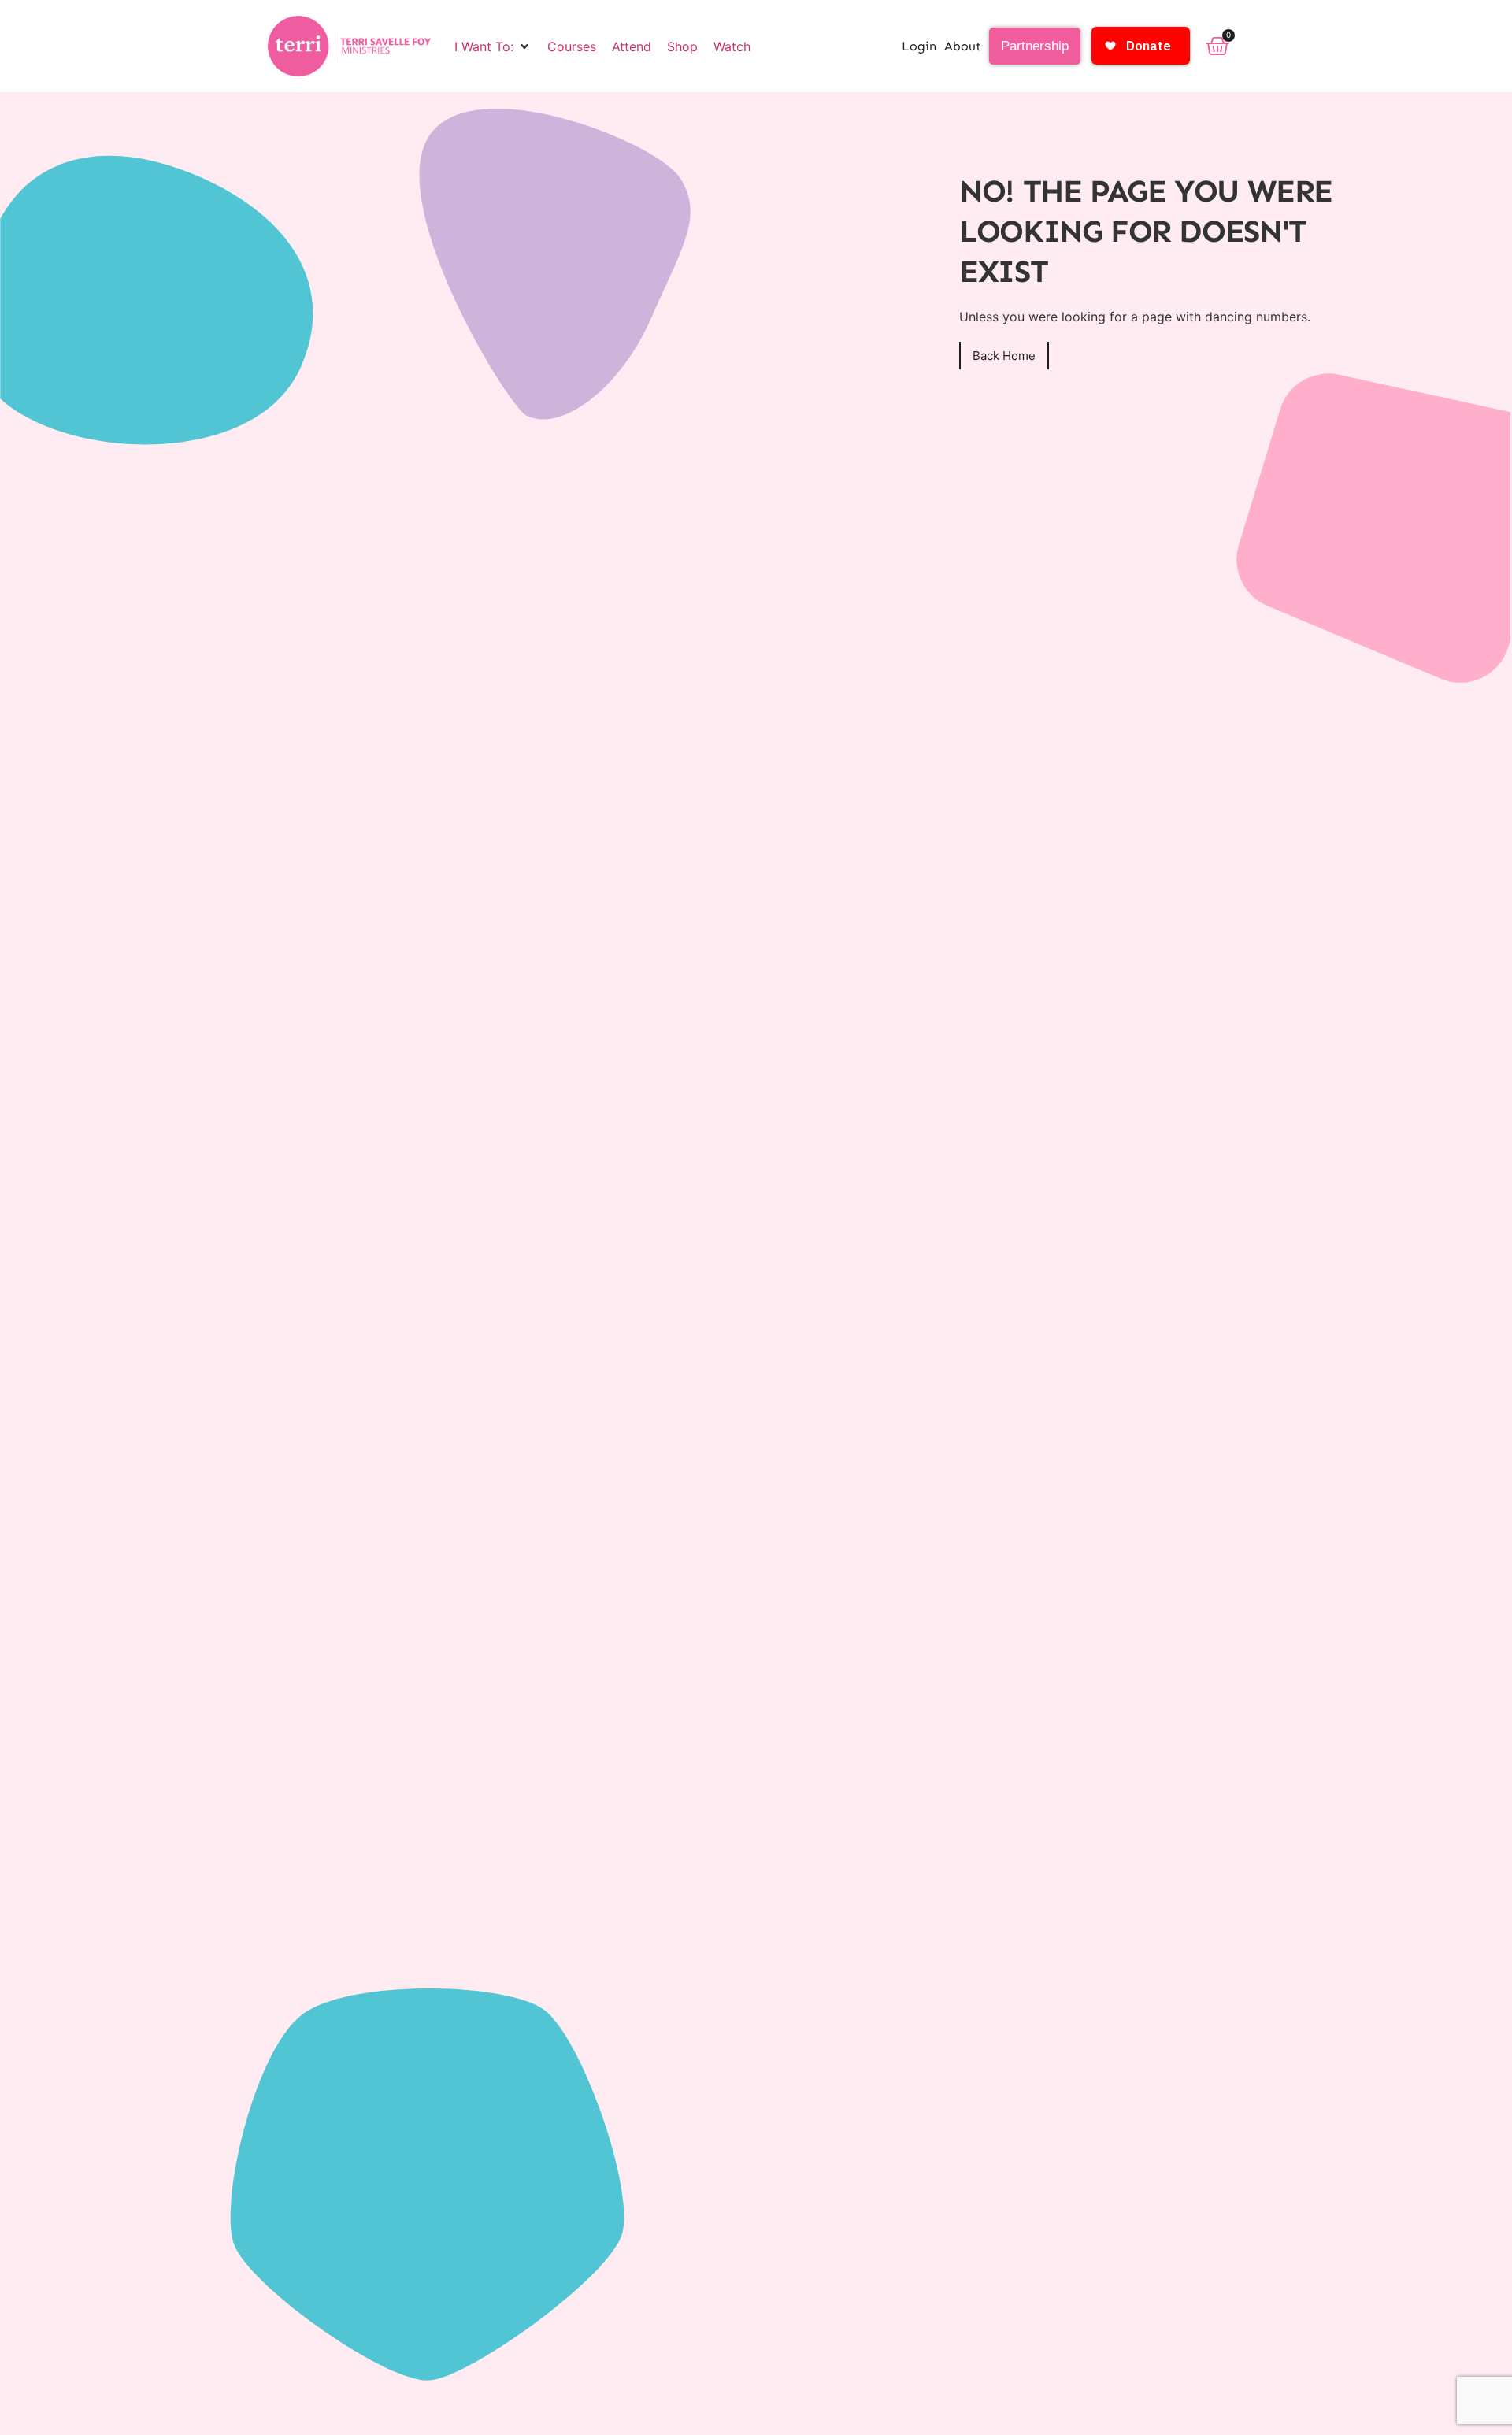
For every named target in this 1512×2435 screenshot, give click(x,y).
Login (919, 46)
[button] (493, 46)
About (963, 46)
